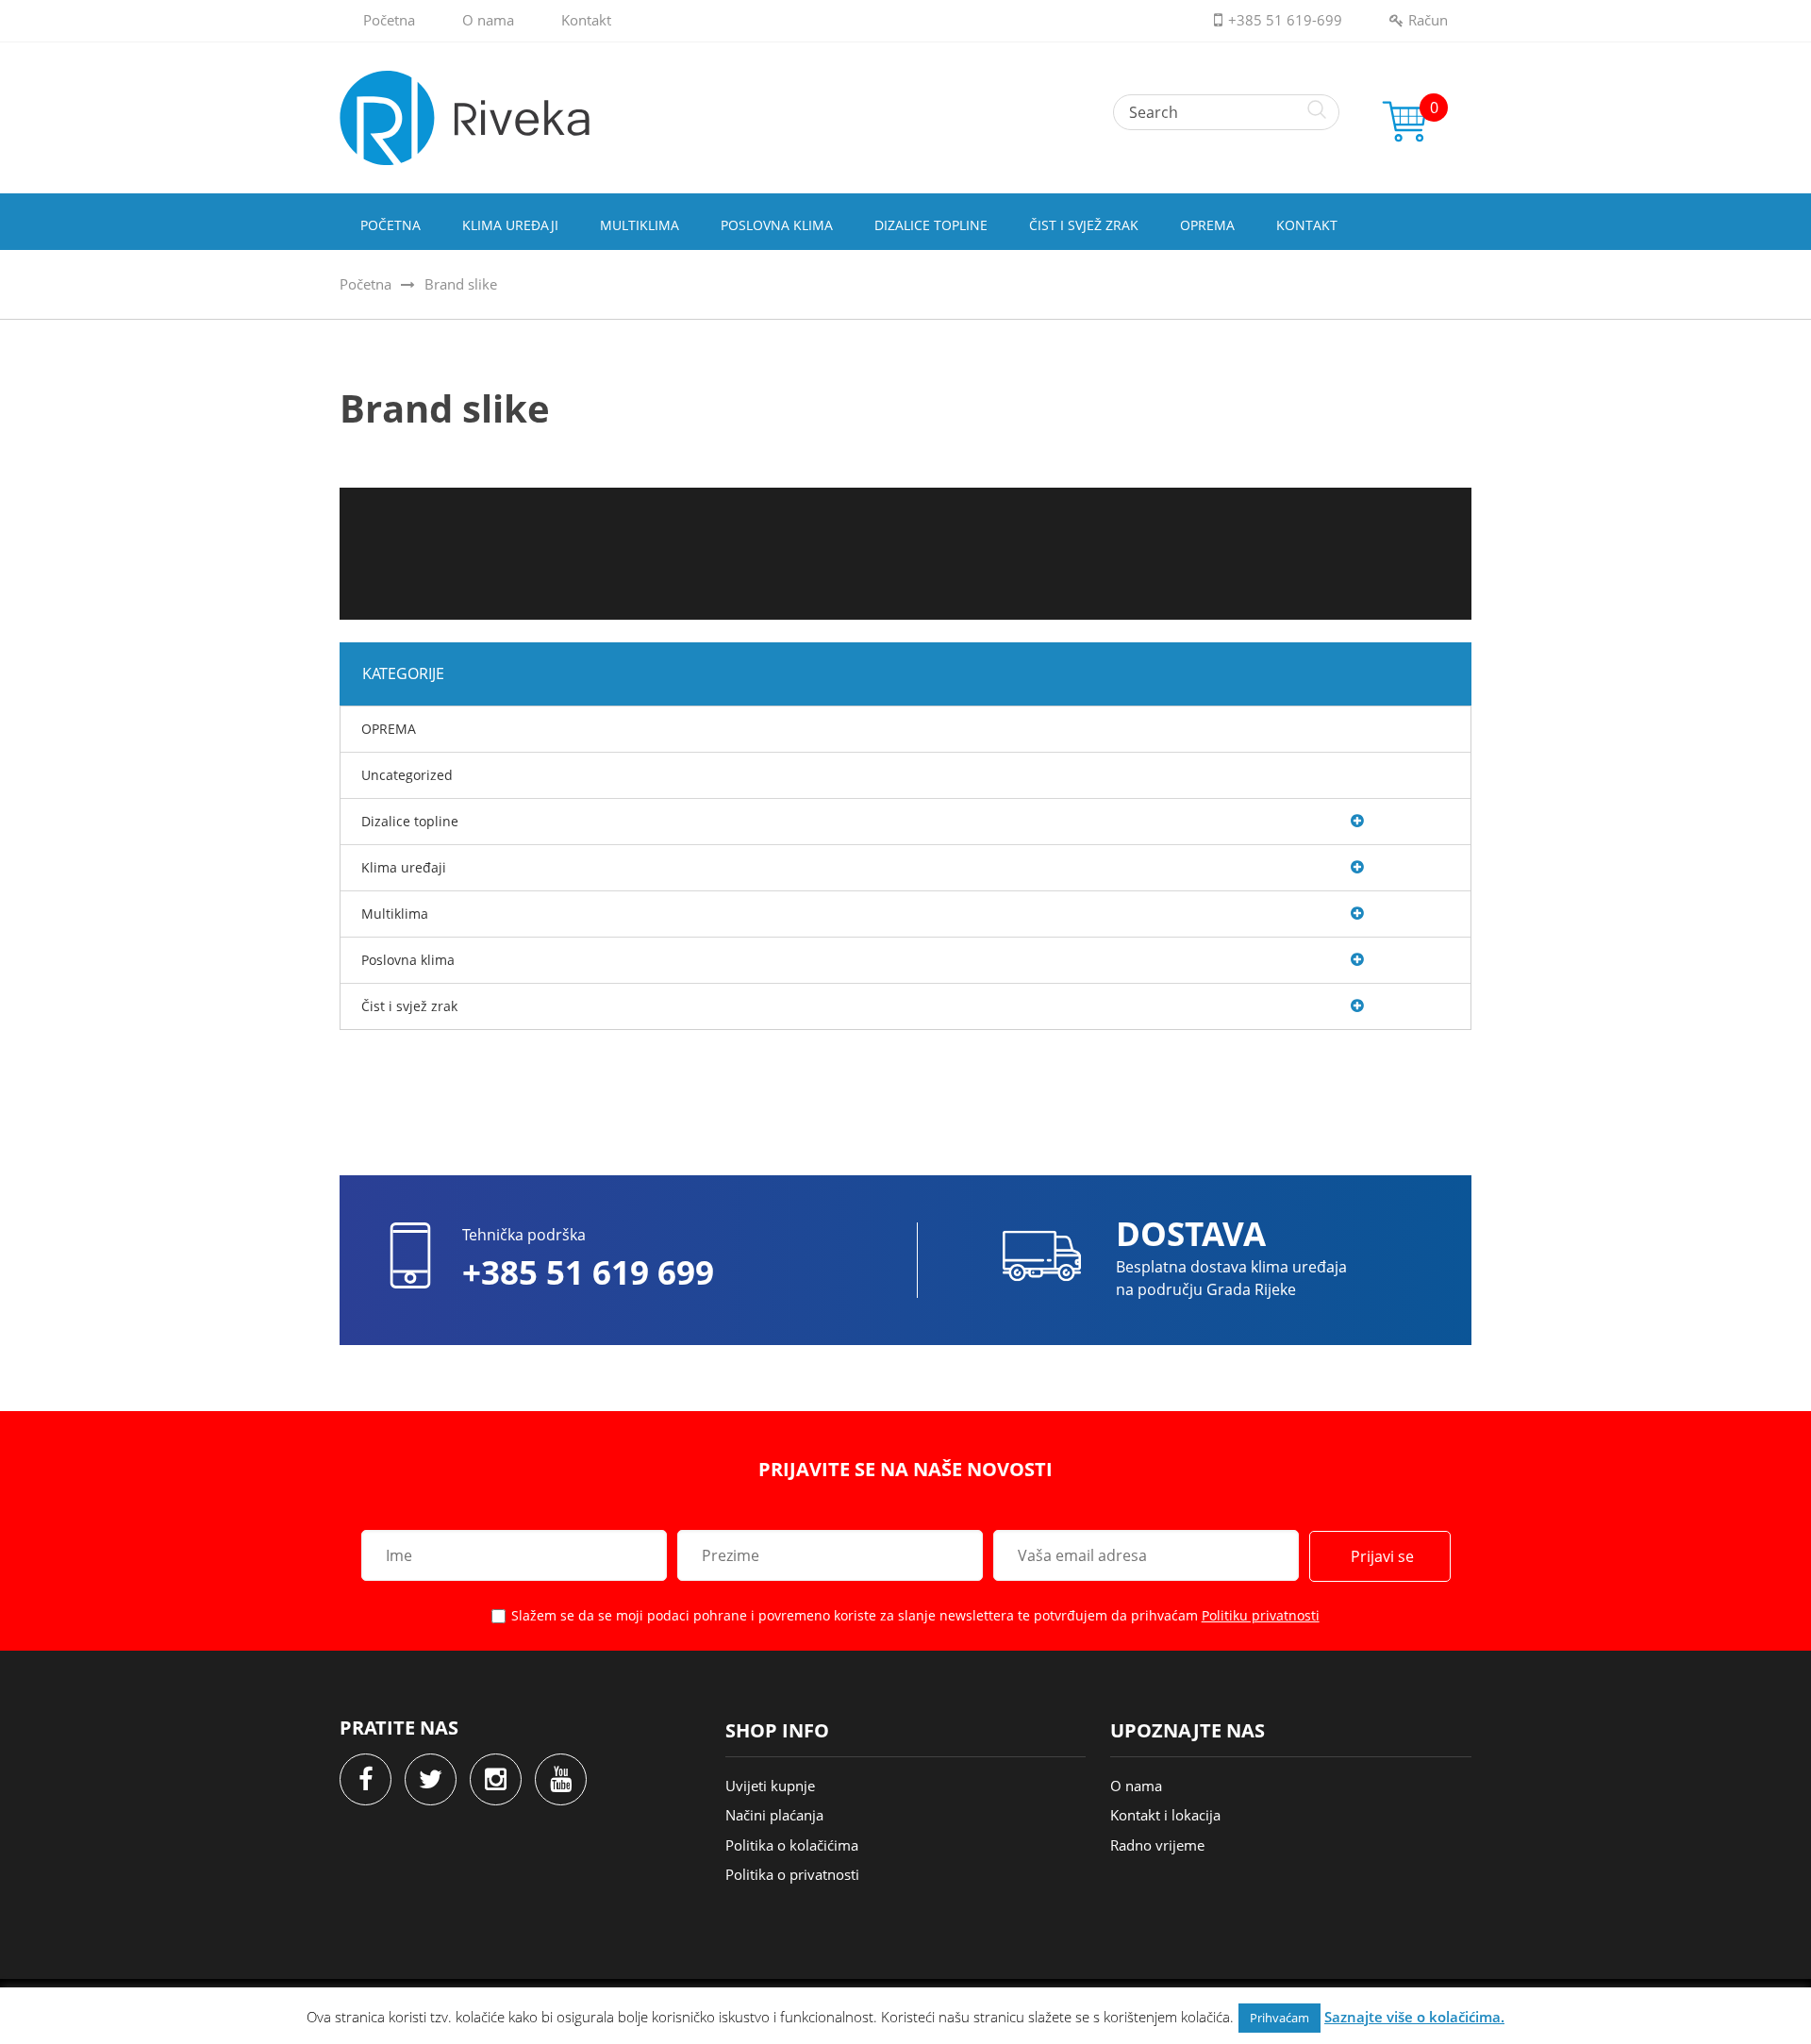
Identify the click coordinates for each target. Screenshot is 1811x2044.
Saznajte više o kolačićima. (1414, 2017)
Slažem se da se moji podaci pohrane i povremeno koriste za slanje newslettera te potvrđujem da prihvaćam (915, 1615)
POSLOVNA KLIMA (777, 225)
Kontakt (586, 20)
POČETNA (390, 225)
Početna (389, 20)
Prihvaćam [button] (1279, 2018)
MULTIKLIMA (640, 225)
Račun (1428, 20)
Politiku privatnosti (1261, 1615)
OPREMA (1207, 225)
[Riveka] (905, 118)
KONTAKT (1307, 225)
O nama (488, 20)
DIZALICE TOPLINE (931, 225)
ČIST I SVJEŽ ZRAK (1084, 225)
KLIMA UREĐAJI (510, 225)
